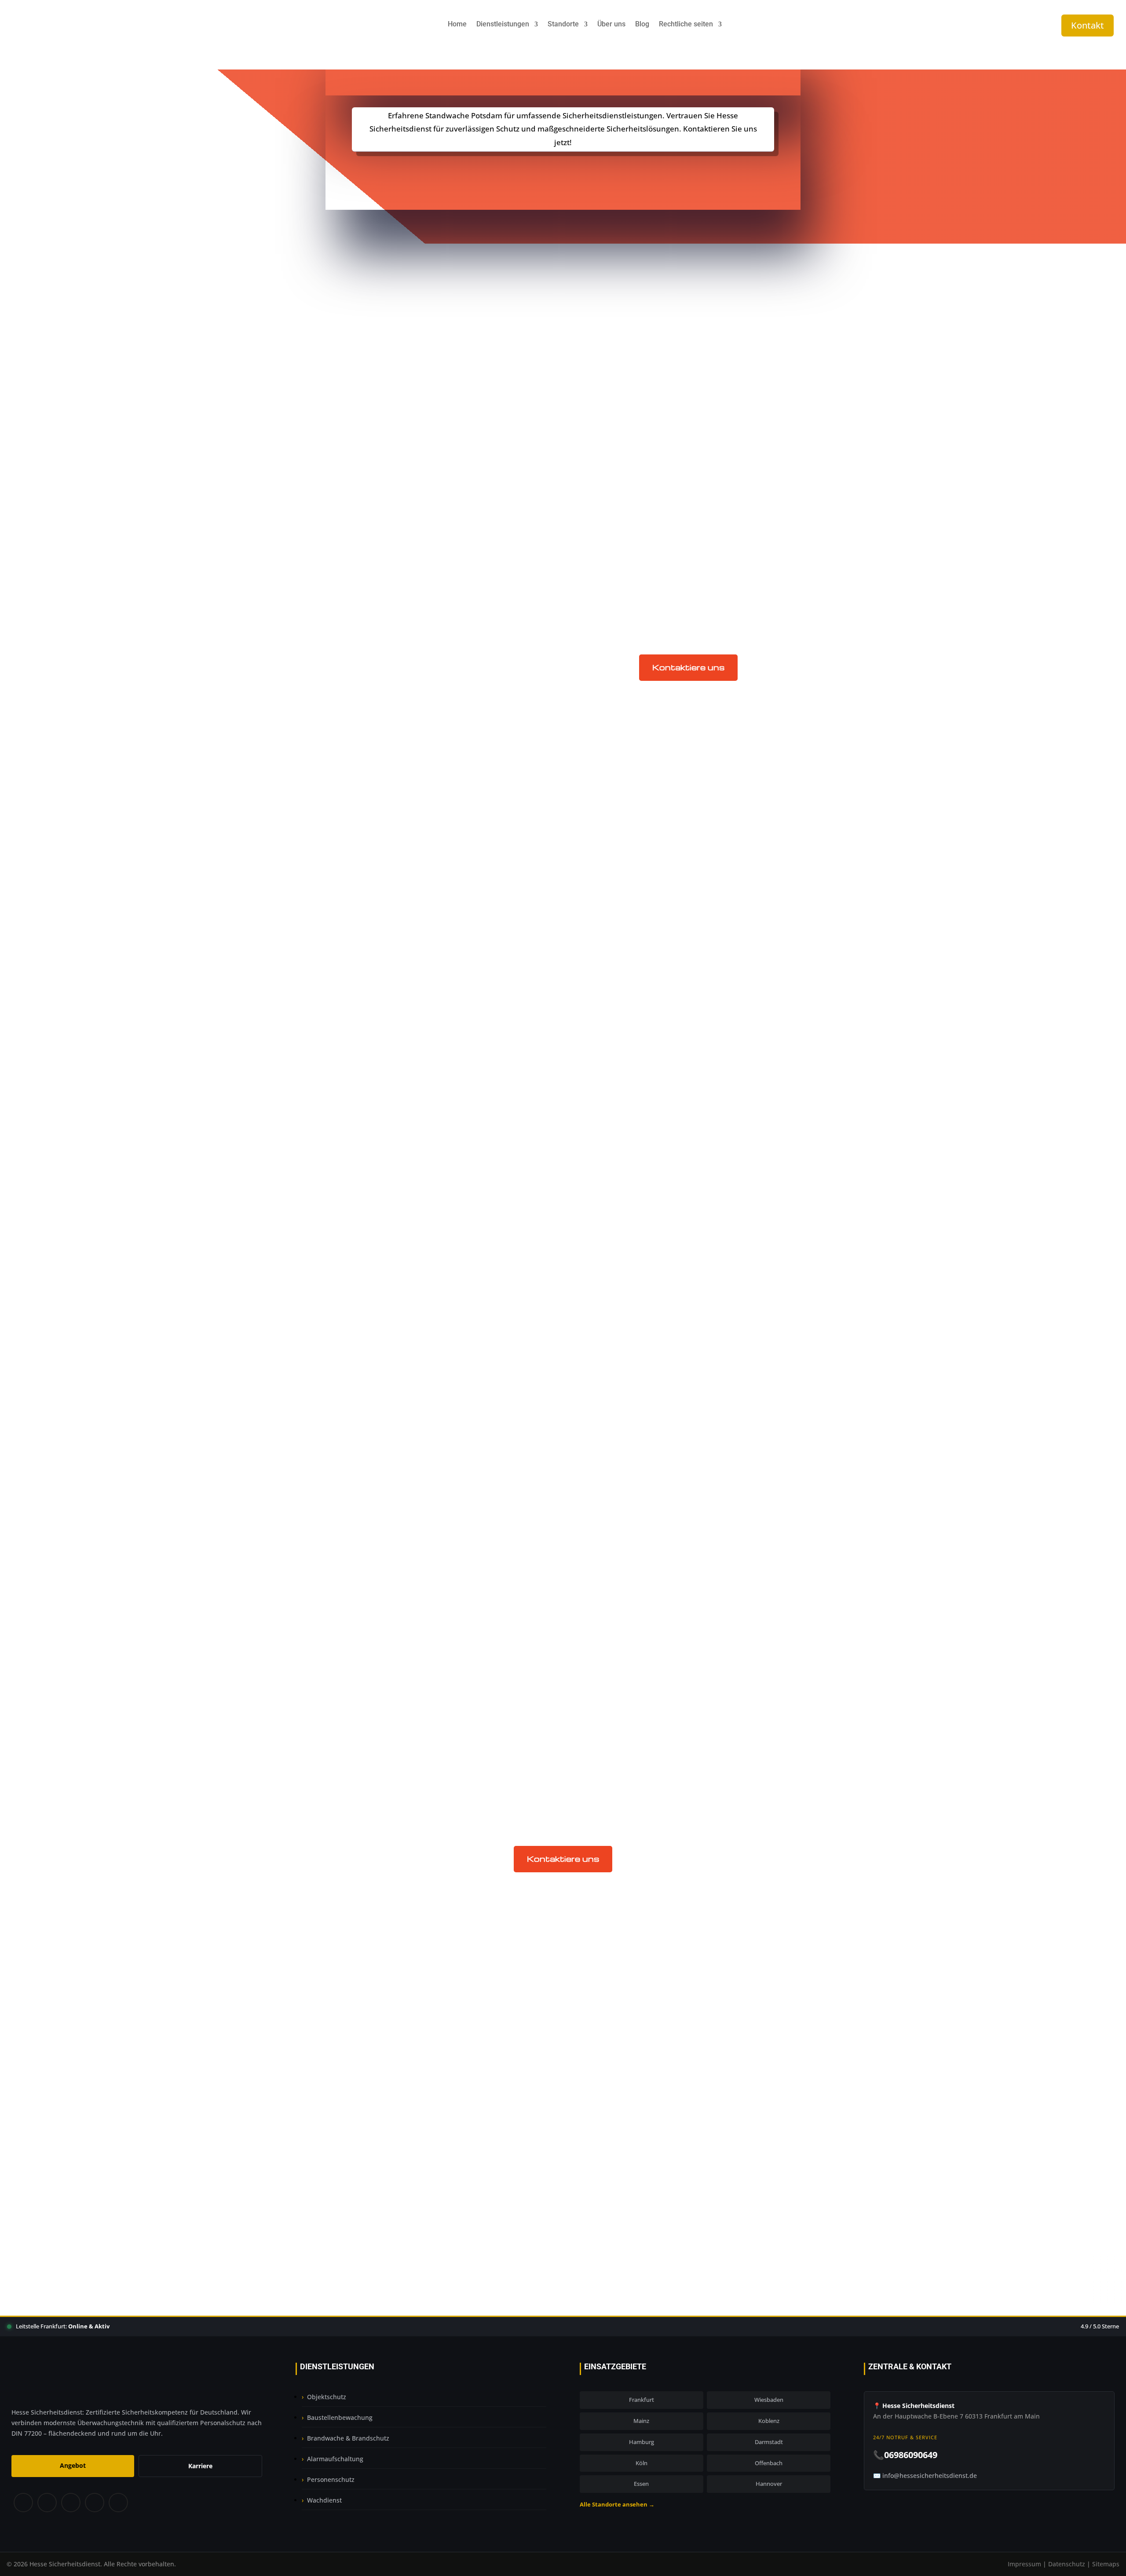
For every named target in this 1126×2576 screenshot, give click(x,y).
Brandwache (617, 1520)
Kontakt (1088, 25)
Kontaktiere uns (688, 667)
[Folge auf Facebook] (23, 2503)
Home (457, 25)
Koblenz (769, 2421)
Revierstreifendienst (631, 1623)
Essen (641, 2484)
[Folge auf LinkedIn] (94, 2503)
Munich (608, 1121)
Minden (608, 1281)
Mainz (605, 1224)
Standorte (563, 25)
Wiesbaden (769, 2400)
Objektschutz (618, 1555)
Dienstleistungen (503, 25)
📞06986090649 (905, 2455)
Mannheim (614, 1247)
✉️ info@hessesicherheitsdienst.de (925, 2476)
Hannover (769, 2484)
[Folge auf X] (47, 2503)
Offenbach (769, 2463)
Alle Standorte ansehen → (617, 2504)
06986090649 (569, 2203)
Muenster (611, 1189)
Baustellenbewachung (634, 1486)
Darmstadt (769, 2442)
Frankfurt (642, 2400)
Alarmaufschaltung (335, 2459)
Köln (642, 2463)
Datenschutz (1067, 2564)
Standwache (616, 1589)
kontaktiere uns (563, 173)
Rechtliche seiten (686, 25)
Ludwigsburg (617, 1155)
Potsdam (610, 1075)
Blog (642, 25)
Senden (744, 2132)
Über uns (611, 25)
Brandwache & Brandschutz (348, 2438)
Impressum (1024, 2564)
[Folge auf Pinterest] (70, 2503)
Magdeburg (615, 1315)
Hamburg (642, 2442)
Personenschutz (331, 2479)
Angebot (73, 2465)
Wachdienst (324, 2500)
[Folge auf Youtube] (119, 2503)
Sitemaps (1106, 2564)
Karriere (200, 2466)
